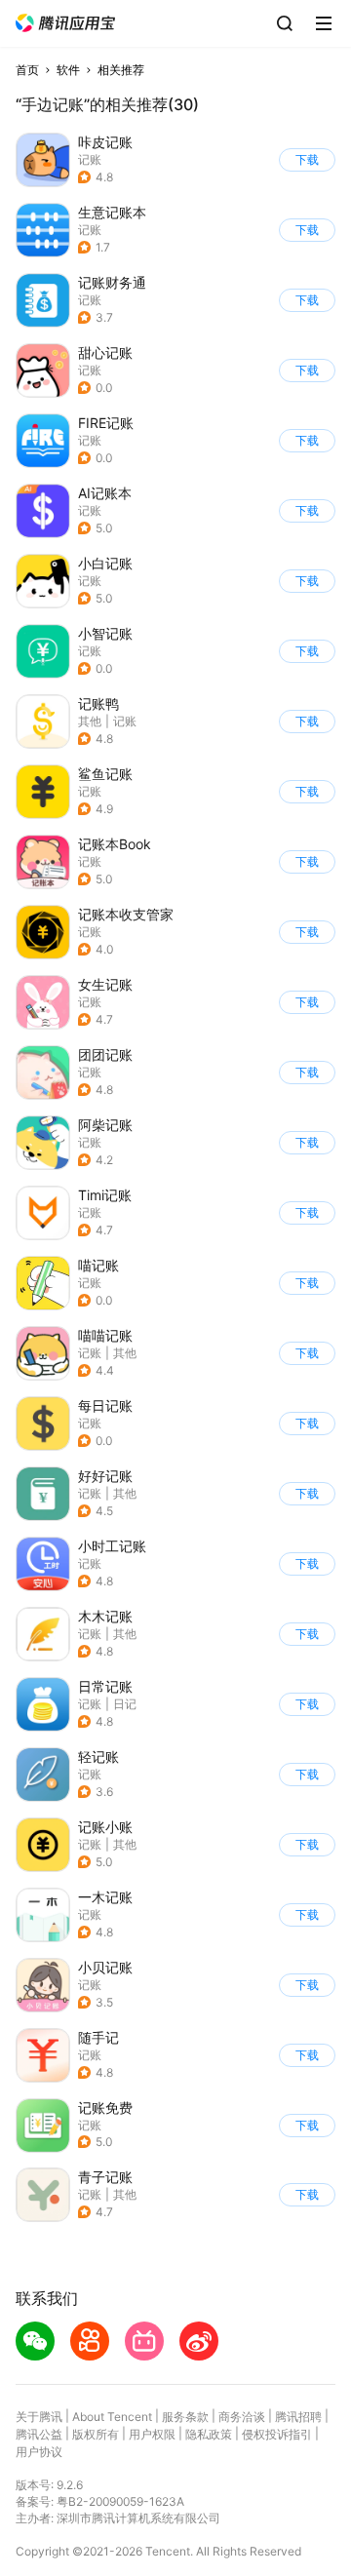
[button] (65, 23)
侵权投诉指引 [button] (277, 2434)
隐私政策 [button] (209, 2434)
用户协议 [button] (39, 2452)
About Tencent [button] (112, 2417)
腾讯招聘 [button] (298, 2417)
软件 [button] (68, 70)
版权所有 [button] (96, 2434)
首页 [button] (27, 70)
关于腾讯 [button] (39, 2417)
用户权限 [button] (152, 2434)
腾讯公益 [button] (39, 2434)
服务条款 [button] (185, 2417)
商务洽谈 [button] (242, 2417)
